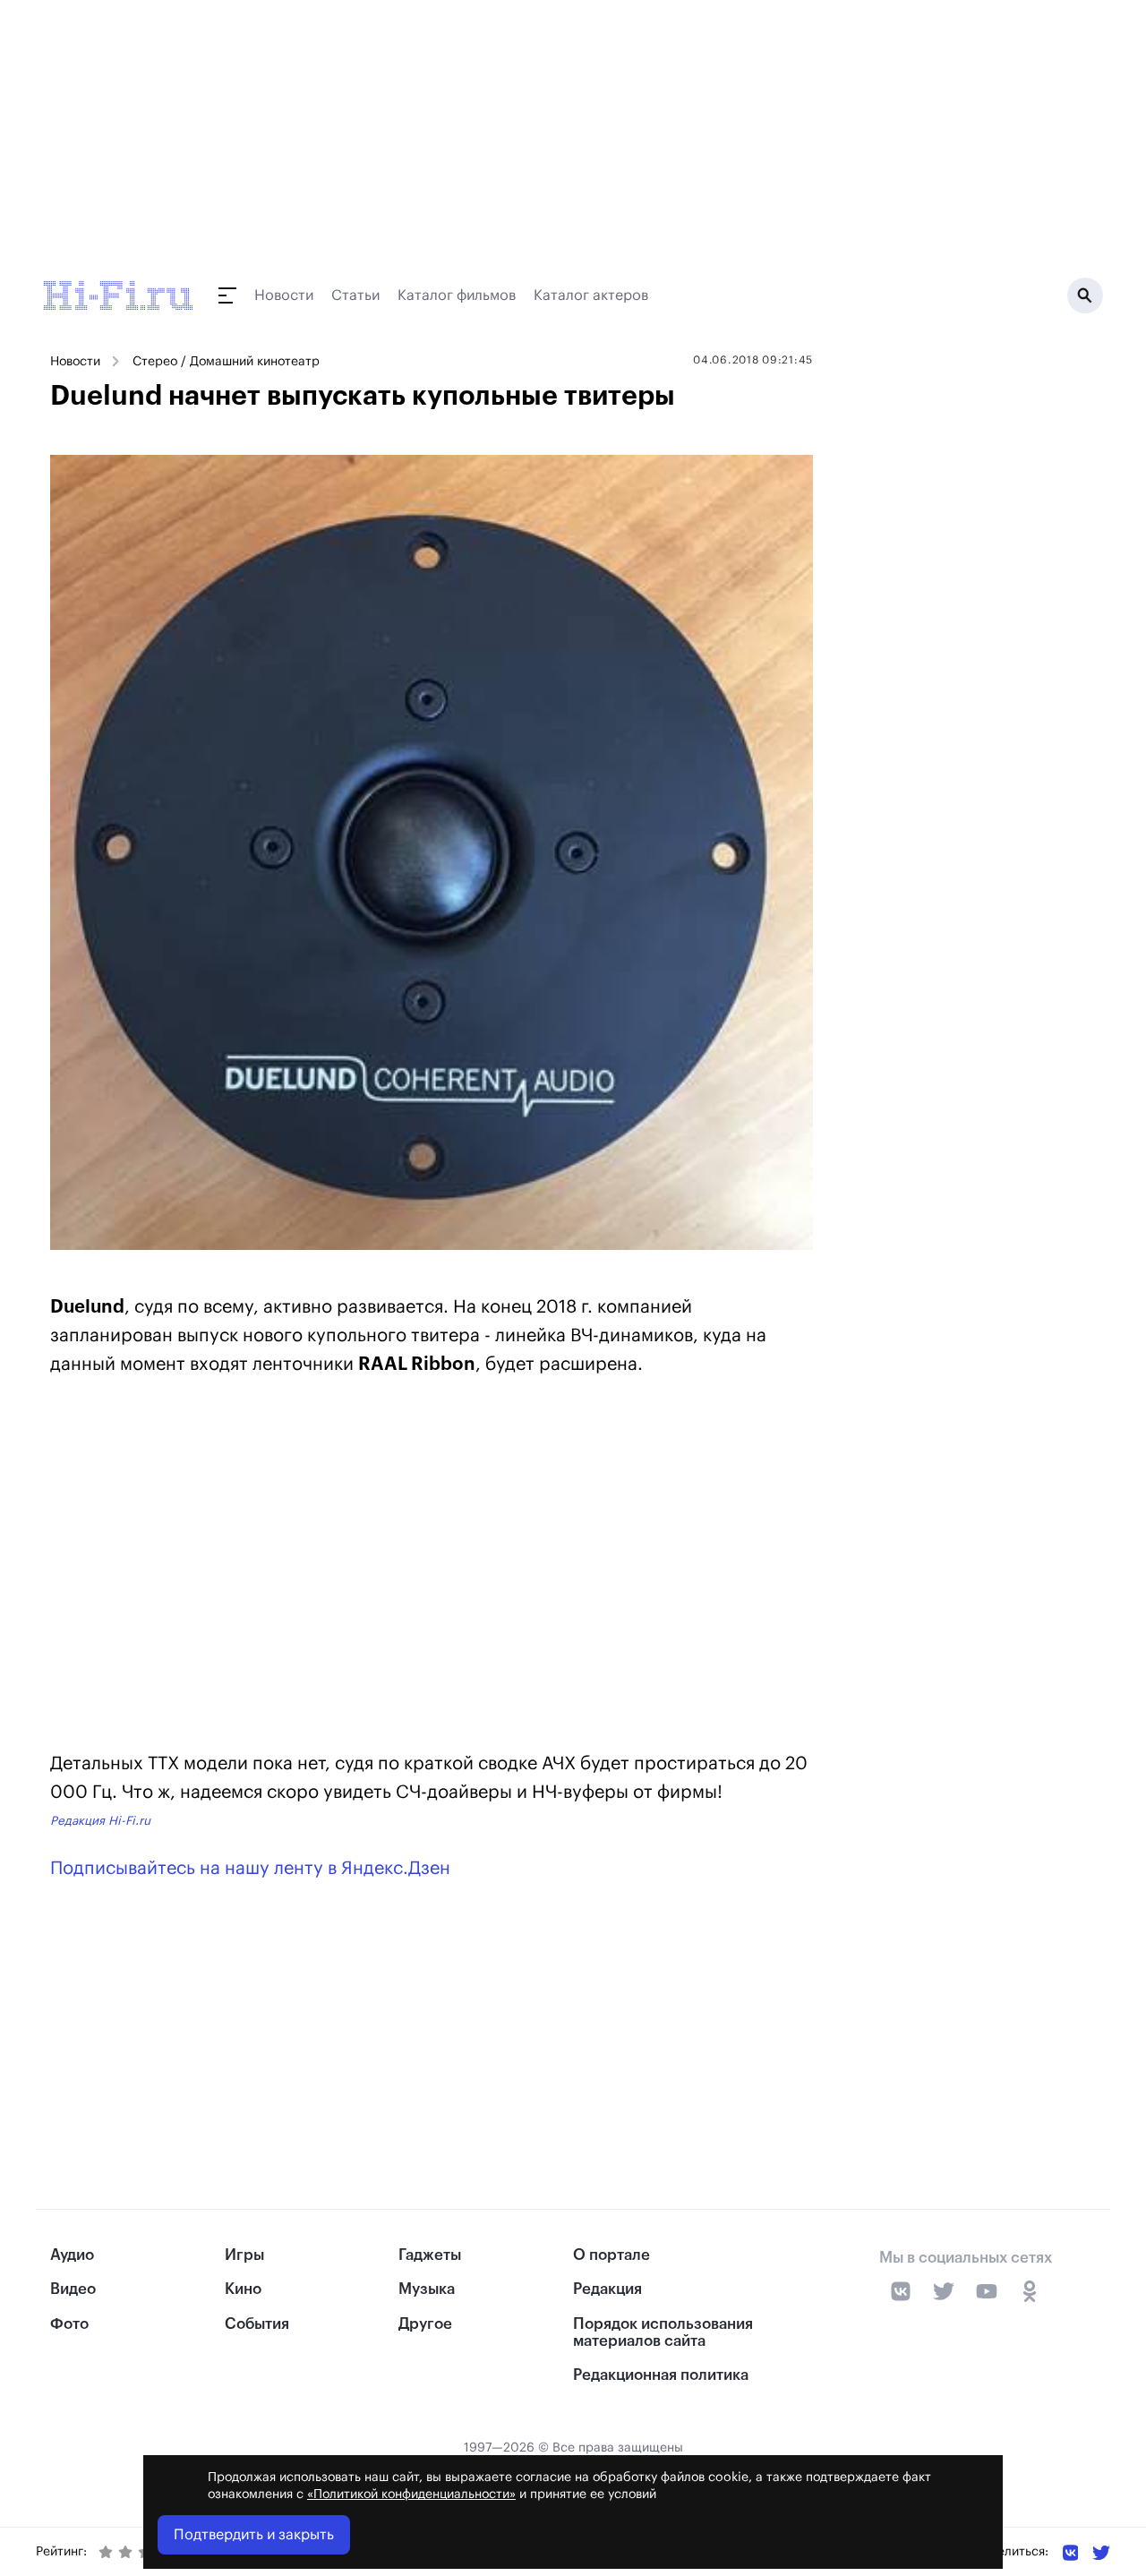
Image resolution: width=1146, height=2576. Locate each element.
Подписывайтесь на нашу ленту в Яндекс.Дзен (250, 1869)
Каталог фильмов (457, 295)
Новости (284, 295)
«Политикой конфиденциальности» (411, 2495)
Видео (73, 2289)
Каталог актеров (591, 295)
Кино (243, 2289)
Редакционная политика (661, 2375)
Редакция (607, 2289)
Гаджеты (430, 2255)
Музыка (427, 2289)
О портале (611, 2255)
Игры (244, 2255)
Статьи (355, 295)
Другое (425, 2324)
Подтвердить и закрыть (254, 2535)
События (257, 2324)
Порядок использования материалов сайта (663, 2332)
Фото (69, 2324)
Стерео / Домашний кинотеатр (226, 362)
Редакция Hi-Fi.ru (100, 1821)
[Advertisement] (432, 1540)
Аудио (72, 2255)
